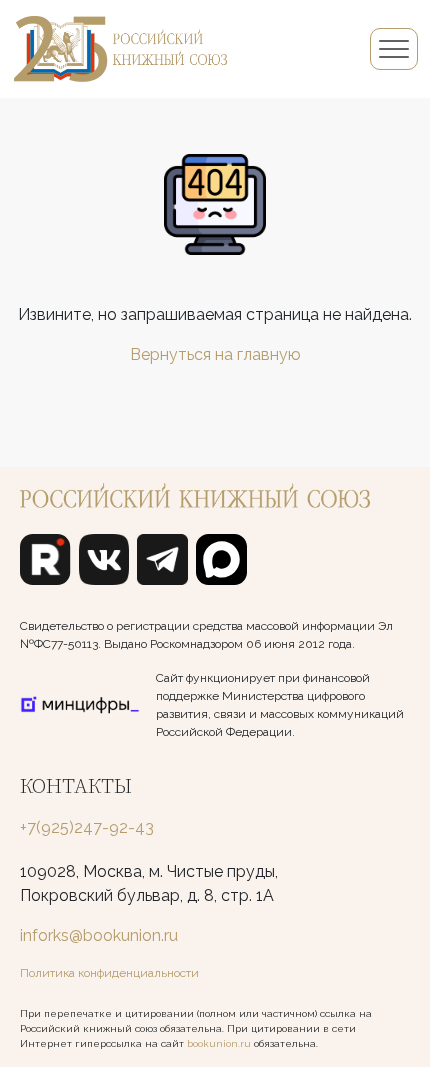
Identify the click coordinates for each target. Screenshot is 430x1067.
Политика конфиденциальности (109, 973)
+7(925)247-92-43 (87, 827)
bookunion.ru (219, 1043)
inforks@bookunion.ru (99, 935)
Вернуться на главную (215, 354)
